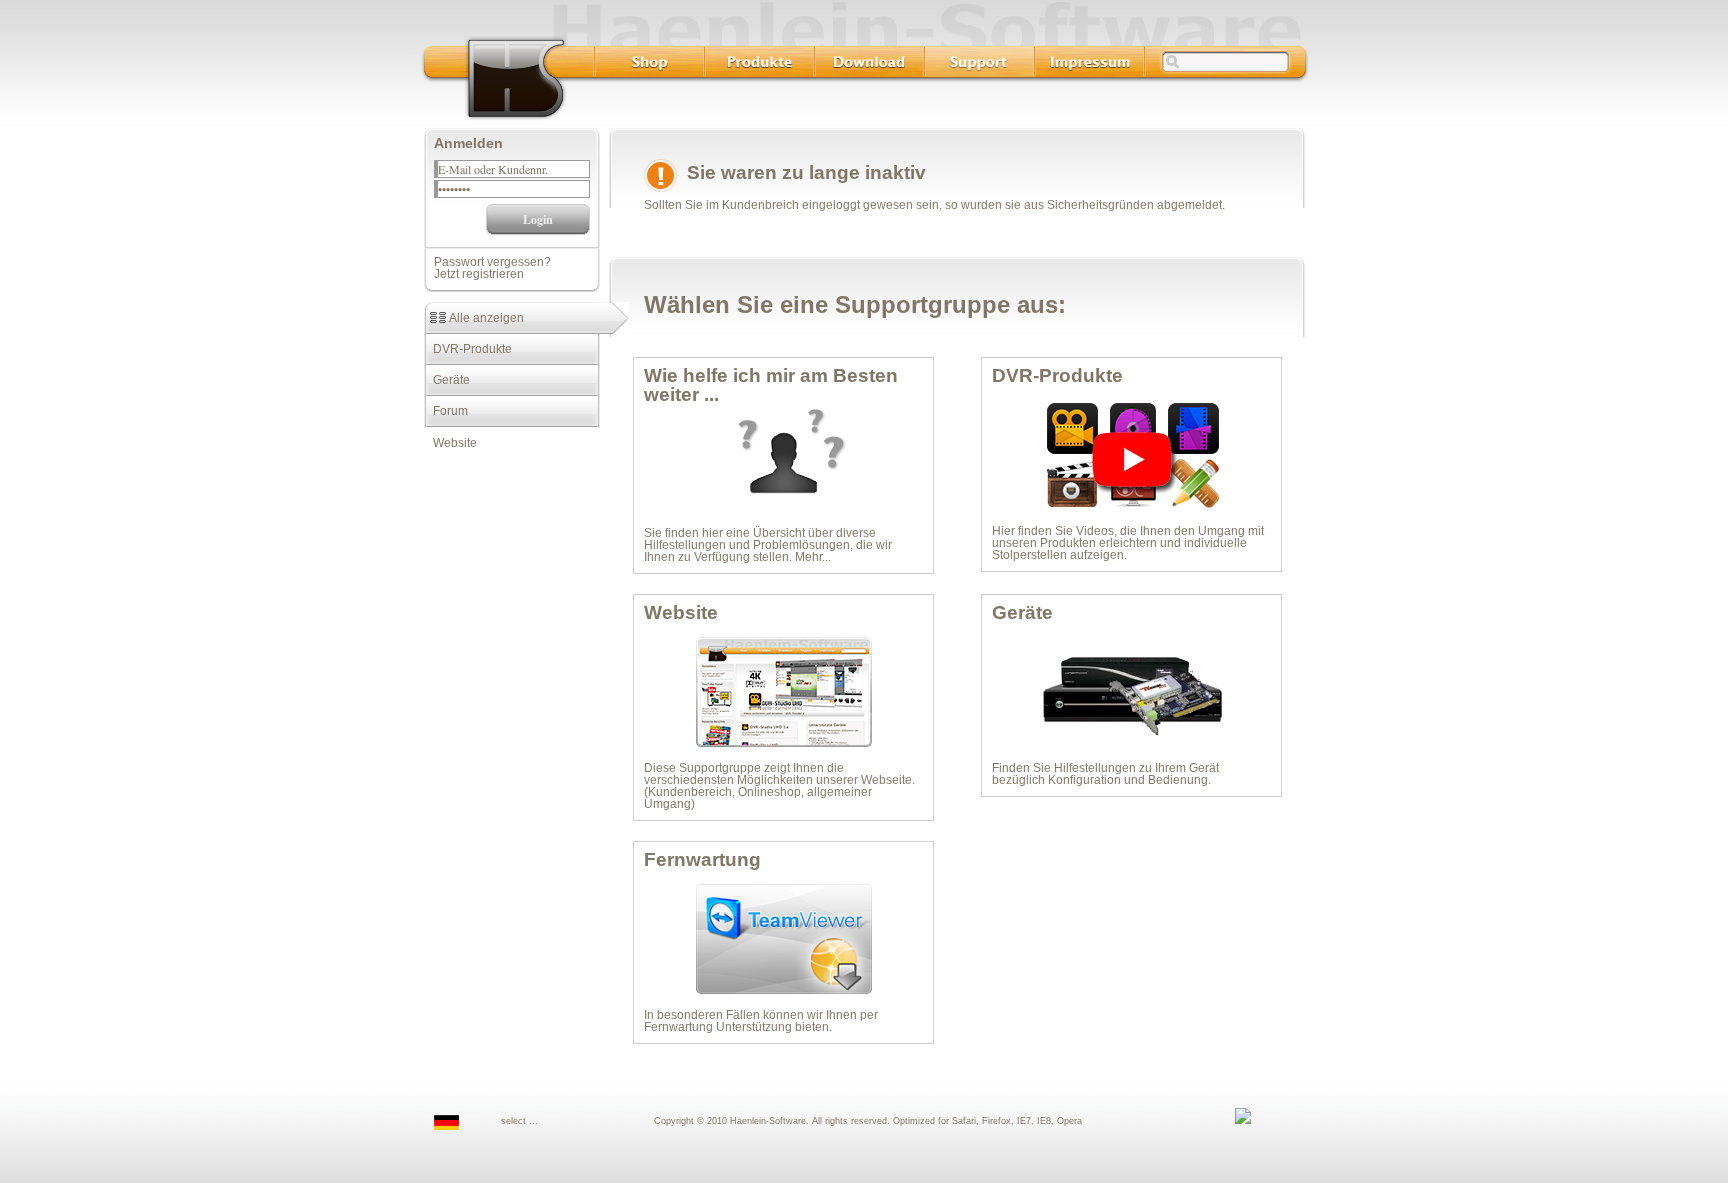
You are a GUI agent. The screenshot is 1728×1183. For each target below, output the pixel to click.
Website (450, 443)
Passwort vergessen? (492, 262)
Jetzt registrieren (479, 274)
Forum (446, 411)
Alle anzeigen (485, 318)
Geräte (447, 380)
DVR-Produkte (468, 349)
